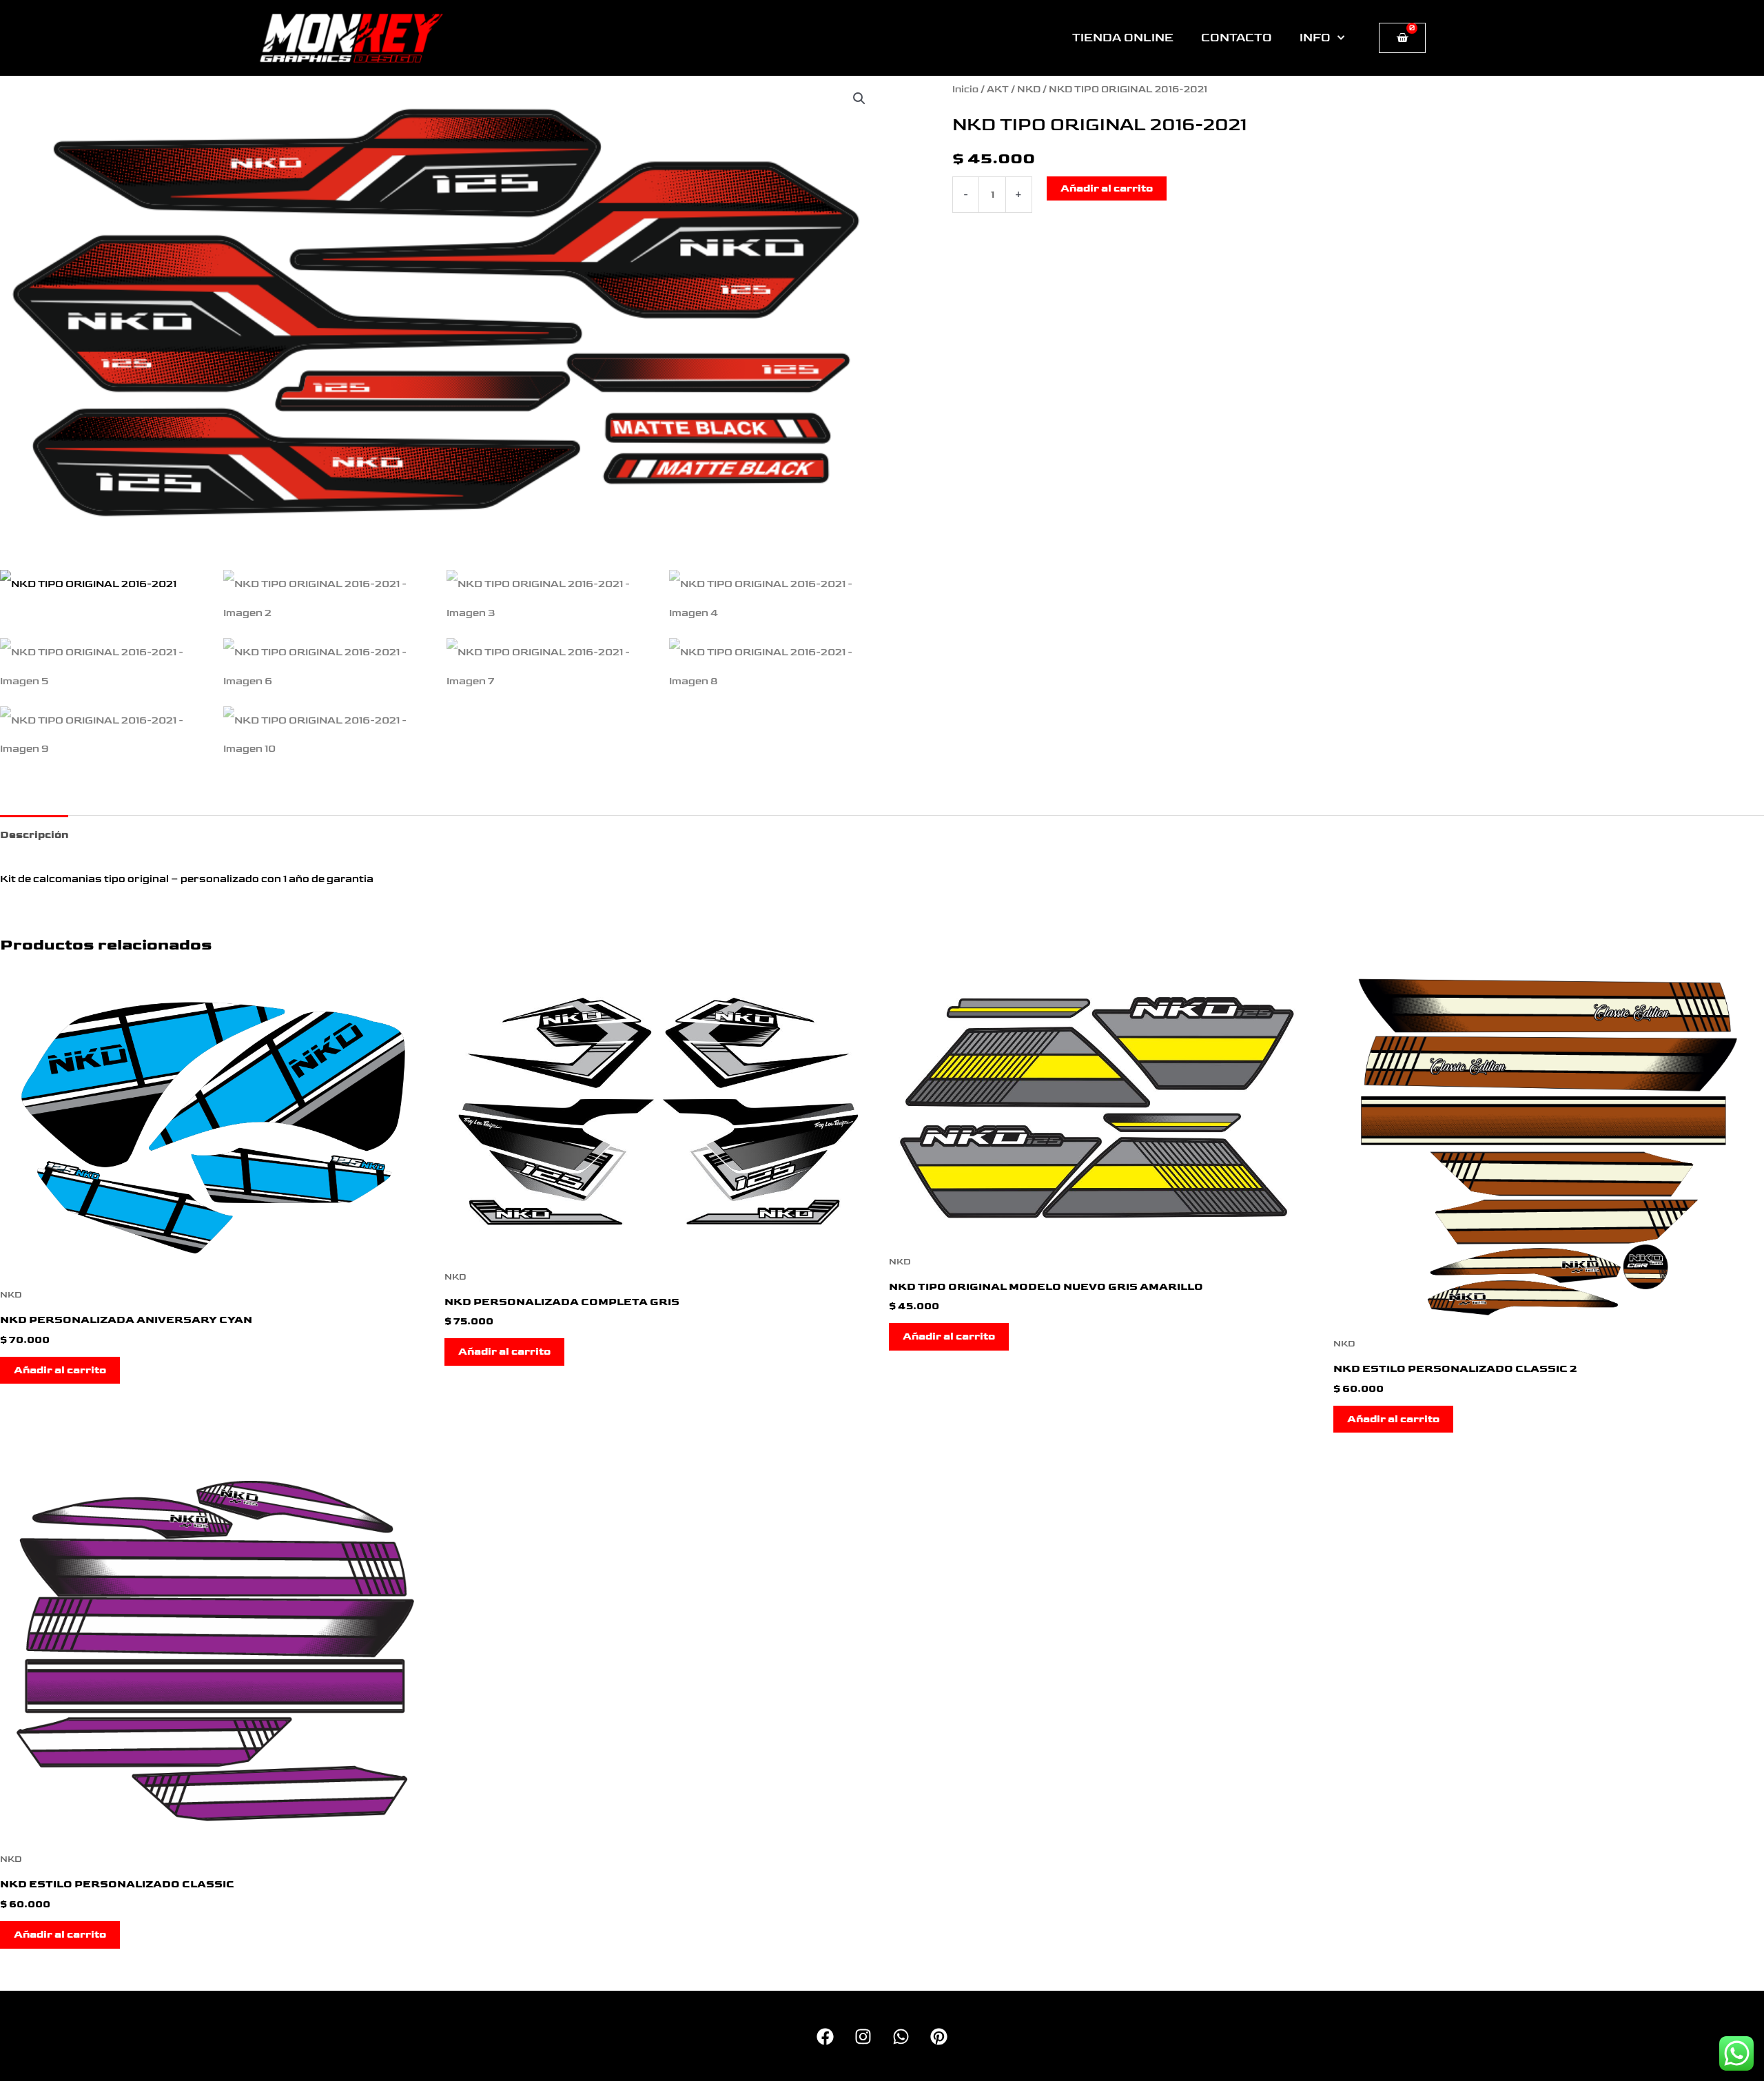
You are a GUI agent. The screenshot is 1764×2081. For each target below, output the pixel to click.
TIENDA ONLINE (1123, 38)
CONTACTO (1237, 38)
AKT (998, 90)
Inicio (965, 90)
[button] (859, 99)
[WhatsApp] (901, 2037)
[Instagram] (863, 2037)
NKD (1029, 90)
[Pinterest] (939, 2037)
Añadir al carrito (1107, 188)
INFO (1315, 38)
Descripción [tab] (34, 835)
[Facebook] (825, 2037)
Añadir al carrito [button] (60, 1370)
